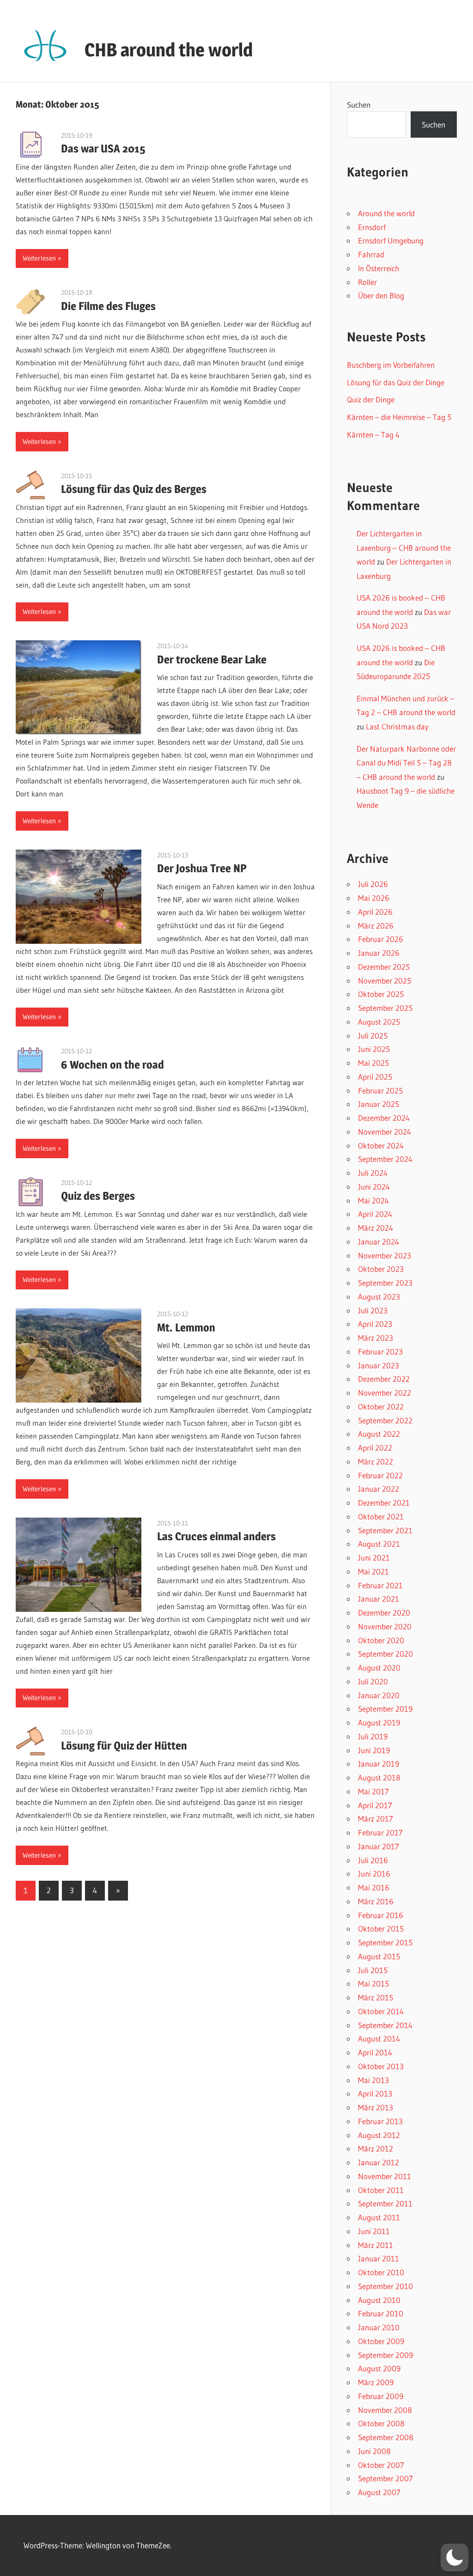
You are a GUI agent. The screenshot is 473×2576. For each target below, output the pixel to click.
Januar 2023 (379, 1365)
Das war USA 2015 (103, 149)
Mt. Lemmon (186, 1327)
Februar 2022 (380, 1475)
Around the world (386, 213)
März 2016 (376, 1901)
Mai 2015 (373, 1984)
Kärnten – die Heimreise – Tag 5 (399, 417)
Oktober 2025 (381, 994)
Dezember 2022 (384, 1379)
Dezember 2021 (384, 1503)
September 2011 (385, 2203)
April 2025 (375, 1077)
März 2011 (376, 2245)
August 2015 (379, 1956)
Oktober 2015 (381, 1929)
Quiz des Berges (98, 1196)
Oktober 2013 (381, 2066)
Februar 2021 (380, 1585)
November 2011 (385, 2176)
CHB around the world (169, 50)
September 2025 (385, 1008)
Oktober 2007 (381, 2465)
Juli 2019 (373, 1736)
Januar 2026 (379, 953)
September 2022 (385, 1420)
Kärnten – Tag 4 (373, 434)
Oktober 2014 (381, 2011)
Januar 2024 (379, 1242)
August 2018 (379, 1777)
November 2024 (385, 1132)
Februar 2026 (381, 939)
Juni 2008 (374, 2451)
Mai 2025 (373, 1063)
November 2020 (385, 1626)
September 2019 (385, 1709)
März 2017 (376, 1819)
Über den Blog (381, 295)
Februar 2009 (381, 2396)
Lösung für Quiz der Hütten (124, 1746)
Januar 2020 (379, 1695)
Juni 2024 (374, 1187)
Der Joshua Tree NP (202, 868)
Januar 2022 (379, 1489)
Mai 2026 (374, 898)
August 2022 (379, 1434)
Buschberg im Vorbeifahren (391, 365)
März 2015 (376, 1997)
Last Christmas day (397, 726)
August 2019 (379, 1722)
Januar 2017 (379, 1846)
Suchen (359, 105)
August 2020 (379, 1668)
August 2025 (379, 1022)
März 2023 (376, 1338)
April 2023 (375, 1324)
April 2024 (375, 1214)
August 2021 (379, 1544)
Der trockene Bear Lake (212, 659)
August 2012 (379, 2135)
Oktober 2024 (381, 1145)
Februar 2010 (381, 2313)
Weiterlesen (39, 258)
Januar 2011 (379, 2258)
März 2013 (376, 2107)
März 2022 (376, 1461)
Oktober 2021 (381, 1516)
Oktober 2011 (381, 2190)
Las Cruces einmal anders (216, 1536)
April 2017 (375, 1805)
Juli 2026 (373, 884)
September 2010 (385, 2286)
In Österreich (379, 268)
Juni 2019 (374, 1750)
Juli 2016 (373, 1860)
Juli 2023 (373, 1310)
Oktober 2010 (381, 2272)
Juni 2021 (374, 1558)
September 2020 (385, 1654)
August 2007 (379, 2492)
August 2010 (379, 2300)
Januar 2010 (379, 2327)
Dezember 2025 (384, 967)
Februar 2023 (380, 1352)
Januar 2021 (379, 1599)
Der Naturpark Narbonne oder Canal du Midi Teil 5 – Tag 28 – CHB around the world (406, 763)
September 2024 (385, 1159)
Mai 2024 (373, 1200)
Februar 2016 (381, 1915)
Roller (367, 282)
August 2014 (379, 2038)
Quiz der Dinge (371, 399)
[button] (455, 2558)
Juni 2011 (374, 2231)
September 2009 (385, 2355)
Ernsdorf (372, 227)
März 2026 (376, 926)
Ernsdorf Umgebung (391, 240)
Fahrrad (371, 254)
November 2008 (385, 2410)
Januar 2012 (379, 2162)
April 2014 (375, 2052)
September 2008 (386, 2437)
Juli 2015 (373, 1970)
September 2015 (385, 1942)
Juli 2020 (373, 1681)
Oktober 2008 (381, 2423)
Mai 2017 (373, 1791)
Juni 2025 (374, 1049)
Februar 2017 (380, 1832)
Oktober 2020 (381, 1640)
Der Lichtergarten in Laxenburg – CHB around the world (404, 547)
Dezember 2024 (384, 1118)
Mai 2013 (373, 2080)
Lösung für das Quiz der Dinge (396, 382)
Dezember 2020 (384, 1613)
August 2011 (379, 2217)
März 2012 (376, 2148)
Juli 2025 (373, 1036)
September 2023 (385, 1283)
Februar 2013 (380, 2121)
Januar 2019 (379, 1764)
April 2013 (375, 2093)
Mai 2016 (374, 1887)
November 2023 (385, 1255)
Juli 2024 (373, 1173)
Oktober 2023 (381, 1269)
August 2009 (379, 2368)
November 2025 (385, 981)
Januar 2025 (379, 1104)
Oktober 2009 (381, 2341)
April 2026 (375, 912)
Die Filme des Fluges (108, 306)
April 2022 (375, 1448)
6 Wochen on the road (112, 1065)
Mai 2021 (373, 1571)
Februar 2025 (380, 1091)
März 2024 (376, 1228)
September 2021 (385, 1530)
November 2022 (385, 1393)
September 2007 (385, 2478)
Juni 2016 (374, 1874)
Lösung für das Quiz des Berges (134, 489)
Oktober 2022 (381, 1406)
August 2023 (379, 1297)
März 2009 (376, 2382)
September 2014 (385, 2025)
